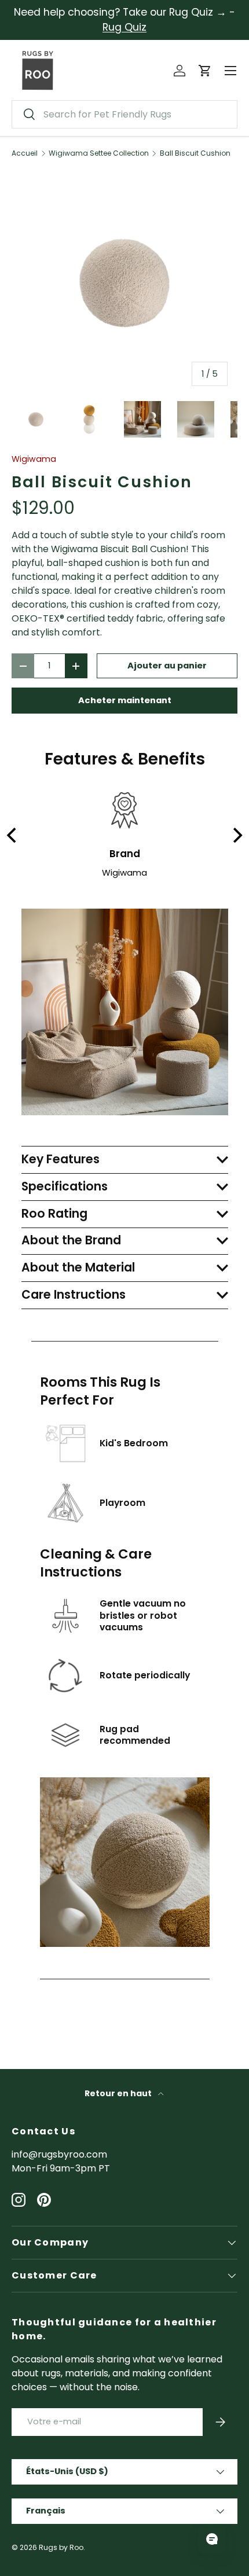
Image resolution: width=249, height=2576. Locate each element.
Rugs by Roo (61, 2547)
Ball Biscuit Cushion (195, 153)
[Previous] (13, 835)
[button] (205, 71)
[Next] (236, 835)
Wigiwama (34, 459)
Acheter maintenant (125, 700)
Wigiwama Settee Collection (99, 153)
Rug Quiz (124, 27)
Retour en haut (119, 2093)
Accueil (25, 153)
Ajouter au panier (167, 666)
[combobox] (124, 114)
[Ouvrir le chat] (212, 2539)
